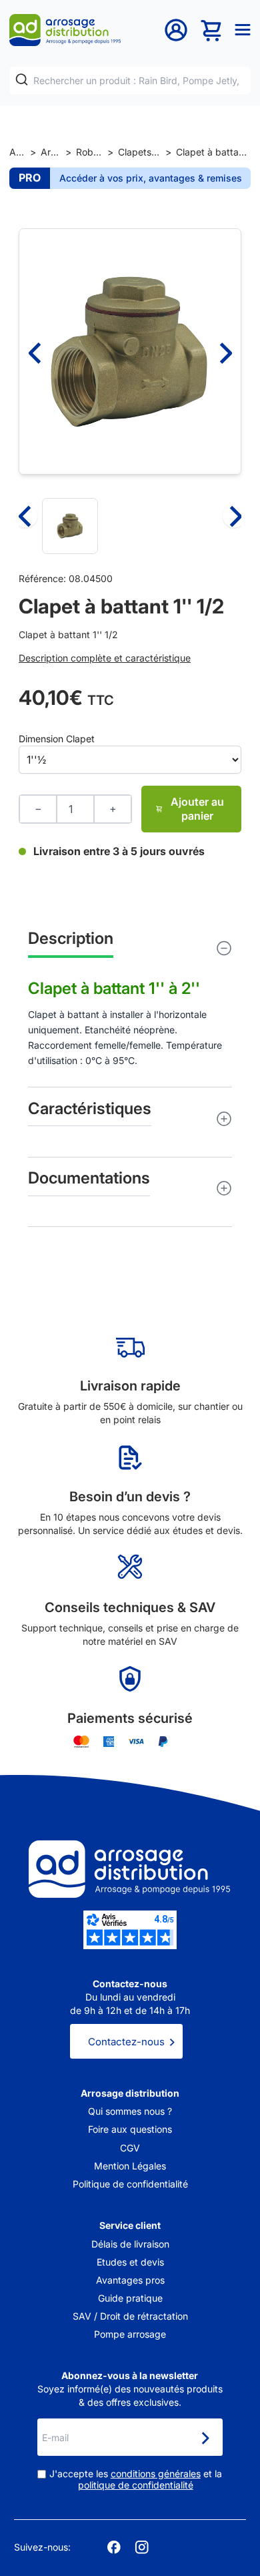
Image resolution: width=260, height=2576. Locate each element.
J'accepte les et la (136, 2480)
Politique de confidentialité (130, 2184)
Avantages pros (130, 2280)
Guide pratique (130, 2298)
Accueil (17, 152)
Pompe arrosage (130, 2334)
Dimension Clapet (57, 739)
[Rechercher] (22, 80)
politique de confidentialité (136, 2485)
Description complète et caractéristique (105, 658)
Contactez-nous (126, 2042)
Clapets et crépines (139, 152)
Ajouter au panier (197, 809)
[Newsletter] (205, 2438)
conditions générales (156, 2474)
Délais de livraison (130, 2244)
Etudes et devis (130, 2262)
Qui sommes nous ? (130, 2111)
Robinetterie (89, 152)
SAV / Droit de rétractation (130, 2316)
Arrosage (51, 152)
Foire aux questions (130, 2129)
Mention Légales (130, 2166)
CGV (130, 2148)
